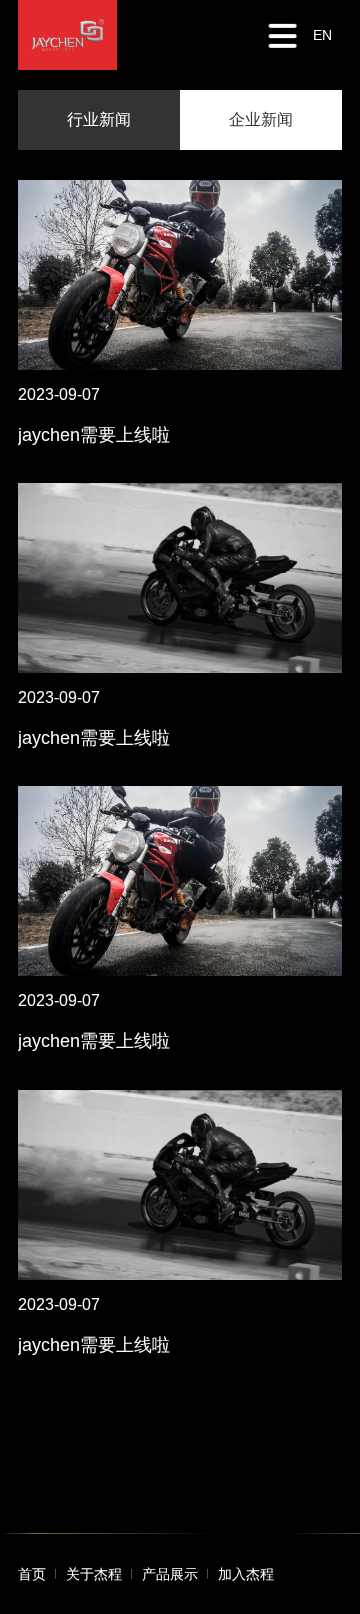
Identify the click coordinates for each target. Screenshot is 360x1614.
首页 (32, 1574)
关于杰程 (94, 1574)
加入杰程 (246, 1574)
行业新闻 (99, 119)
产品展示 (170, 1574)
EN (322, 35)
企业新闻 (261, 119)
